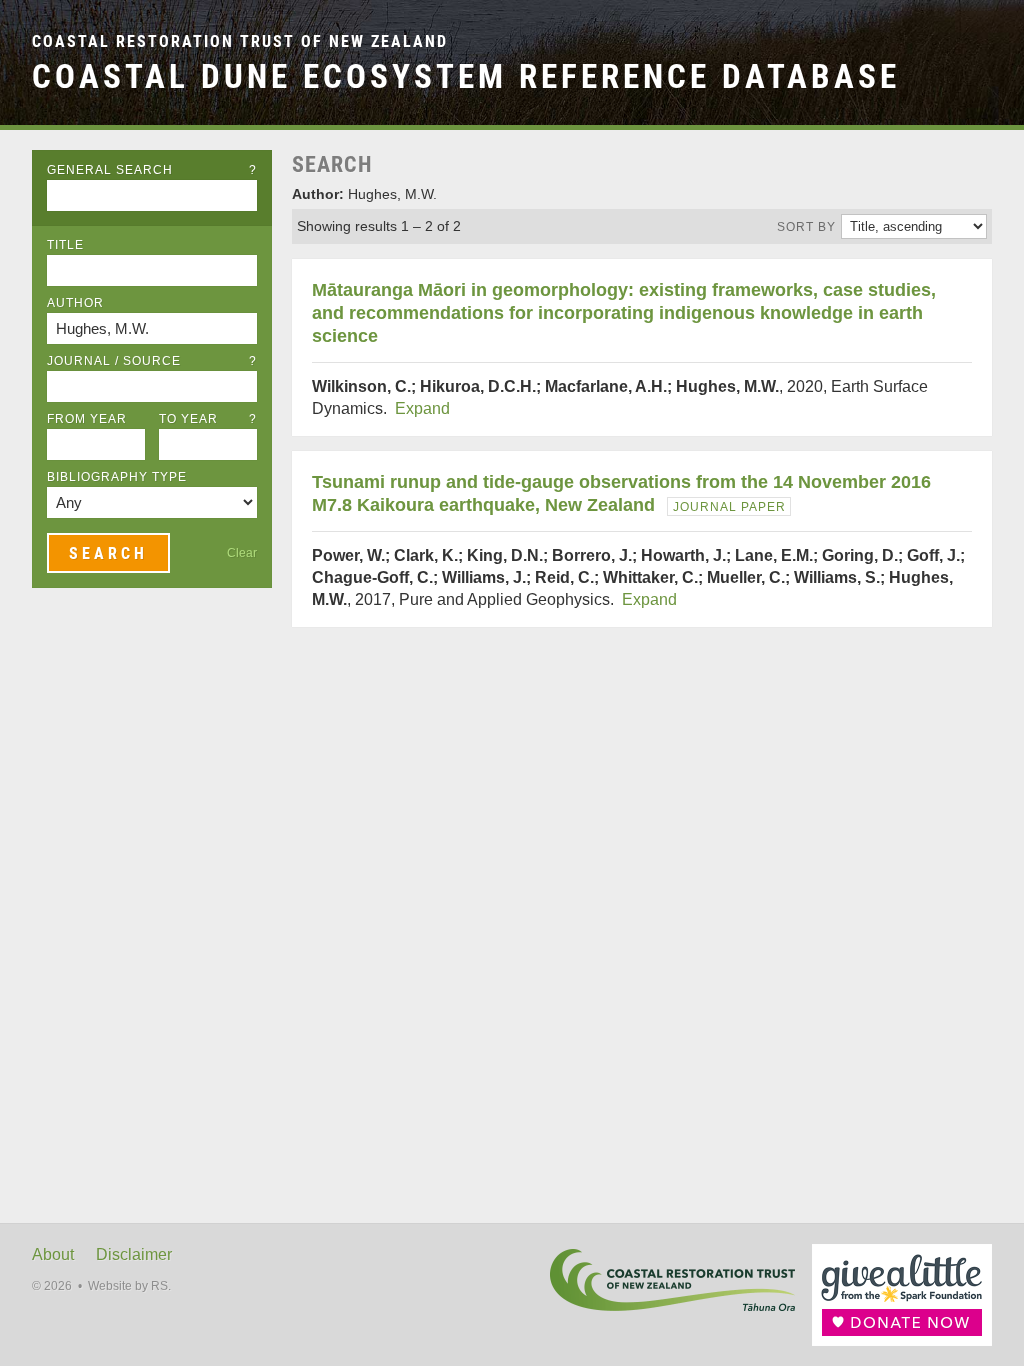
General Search (152, 170)
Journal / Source (152, 361)
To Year (208, 419)
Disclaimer (134, 1254)
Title (65, 245)
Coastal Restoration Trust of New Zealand (240, 41)
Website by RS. (129, 1286)
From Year (87, 419)
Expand (422, 408)
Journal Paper (729, 507)
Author (75, 303)
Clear (242, 553)
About (53, 1254)
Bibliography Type (117, 477)
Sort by (806, 227)
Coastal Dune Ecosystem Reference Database (466, 76)
